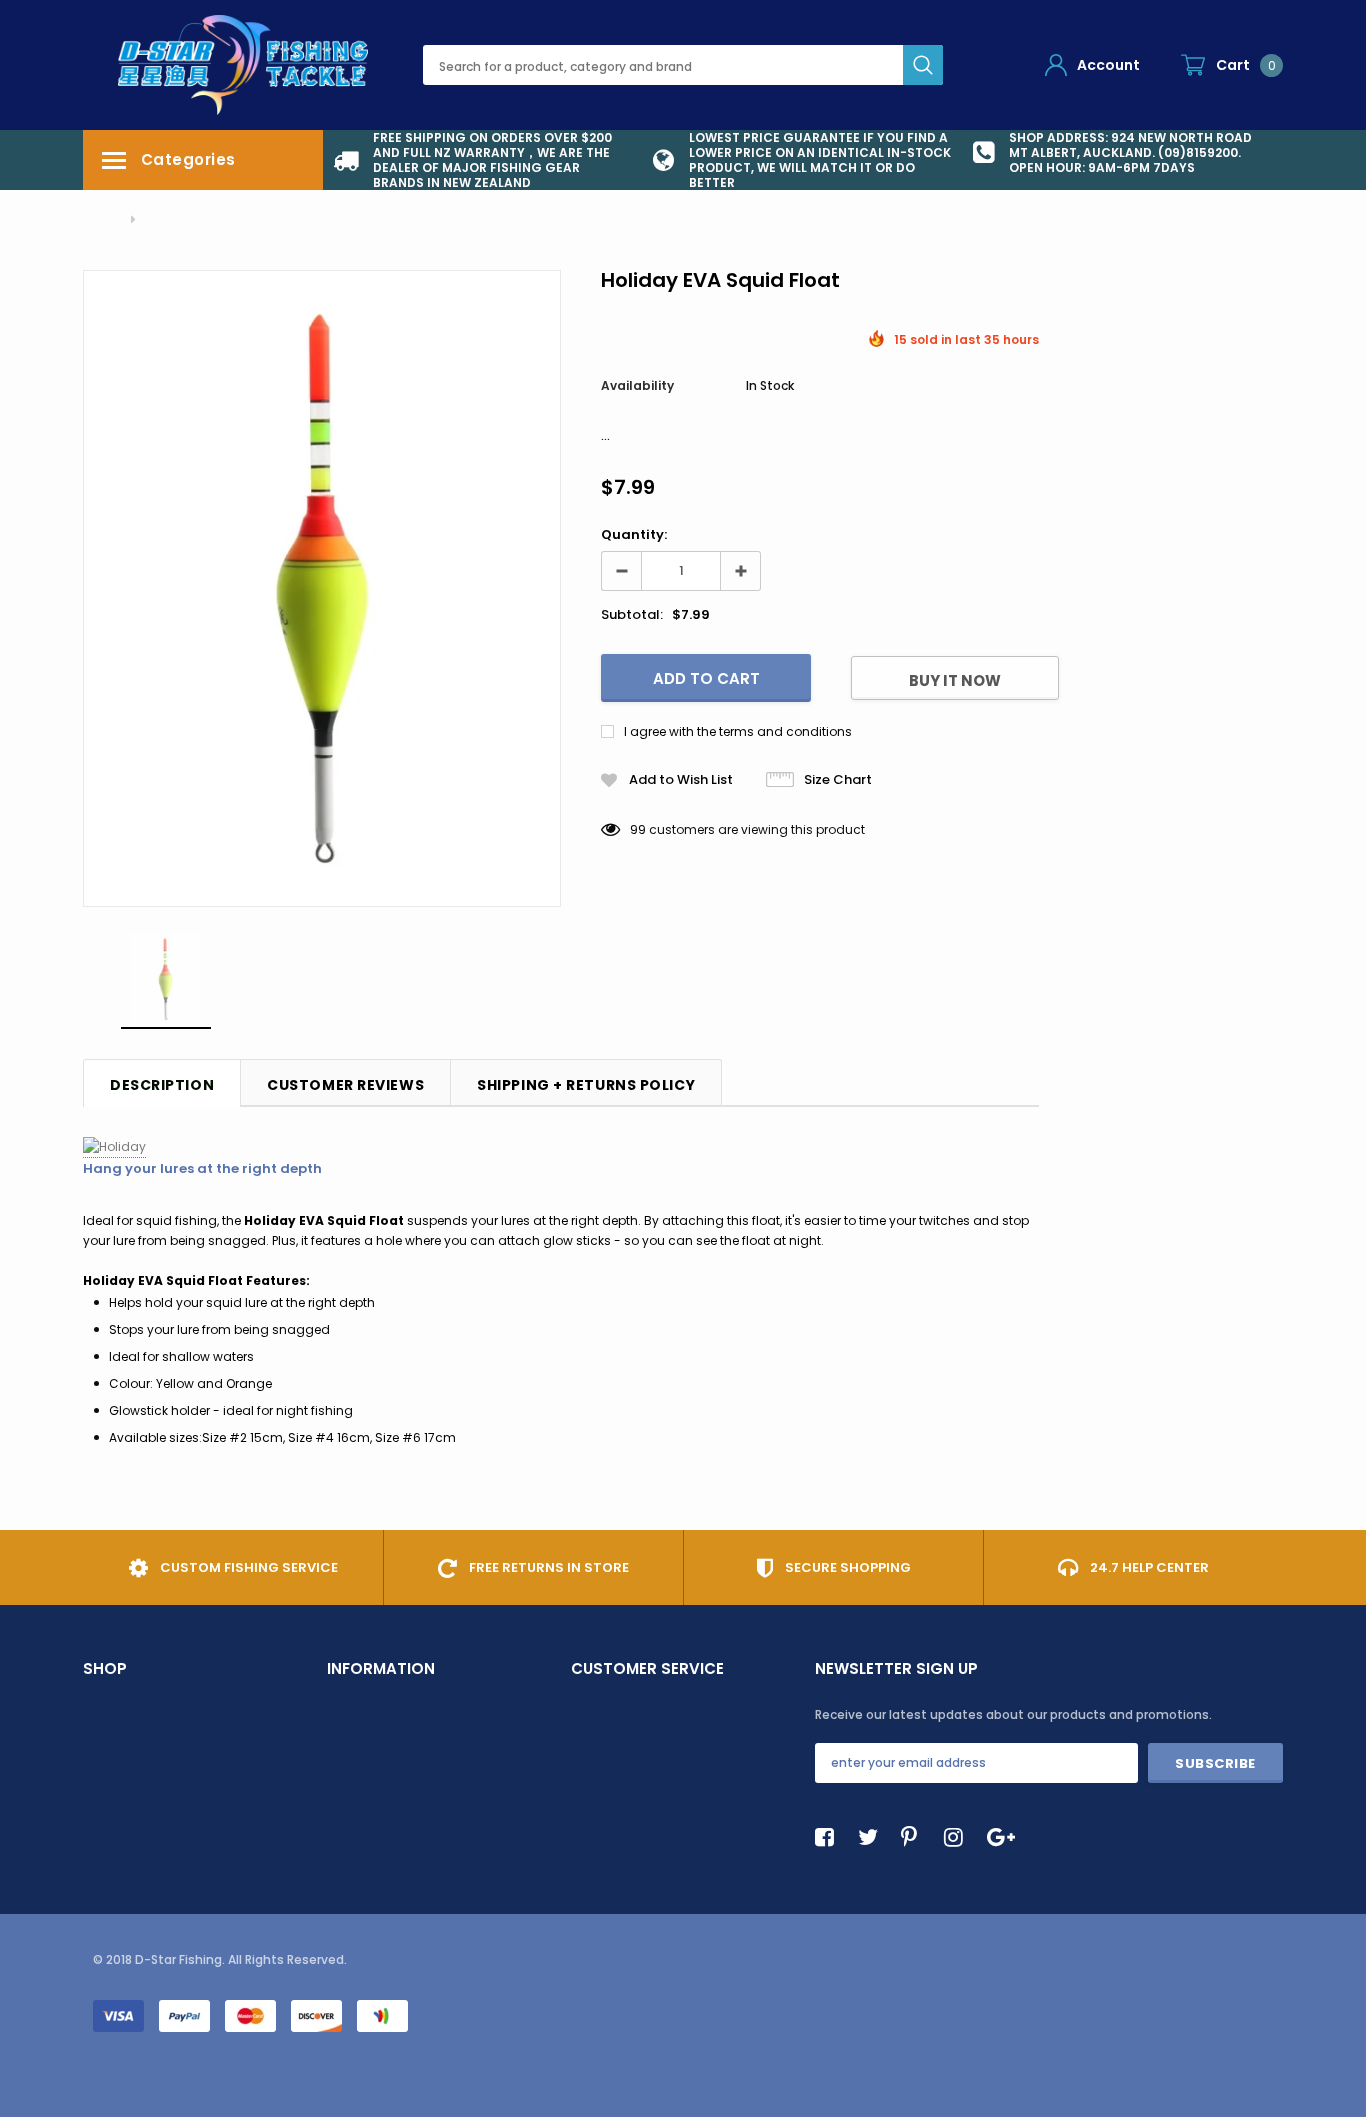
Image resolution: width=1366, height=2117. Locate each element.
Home (101, 219)
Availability (637, 385)
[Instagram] (959, 1837)
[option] (483, 160)
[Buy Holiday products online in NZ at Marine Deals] (114, 1148)
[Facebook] (830, 1837)
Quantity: (634, 534)
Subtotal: (632, 614)
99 (638, 829)
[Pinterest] (916, 1837)
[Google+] (1002, 1837)
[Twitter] (873, 1837)
